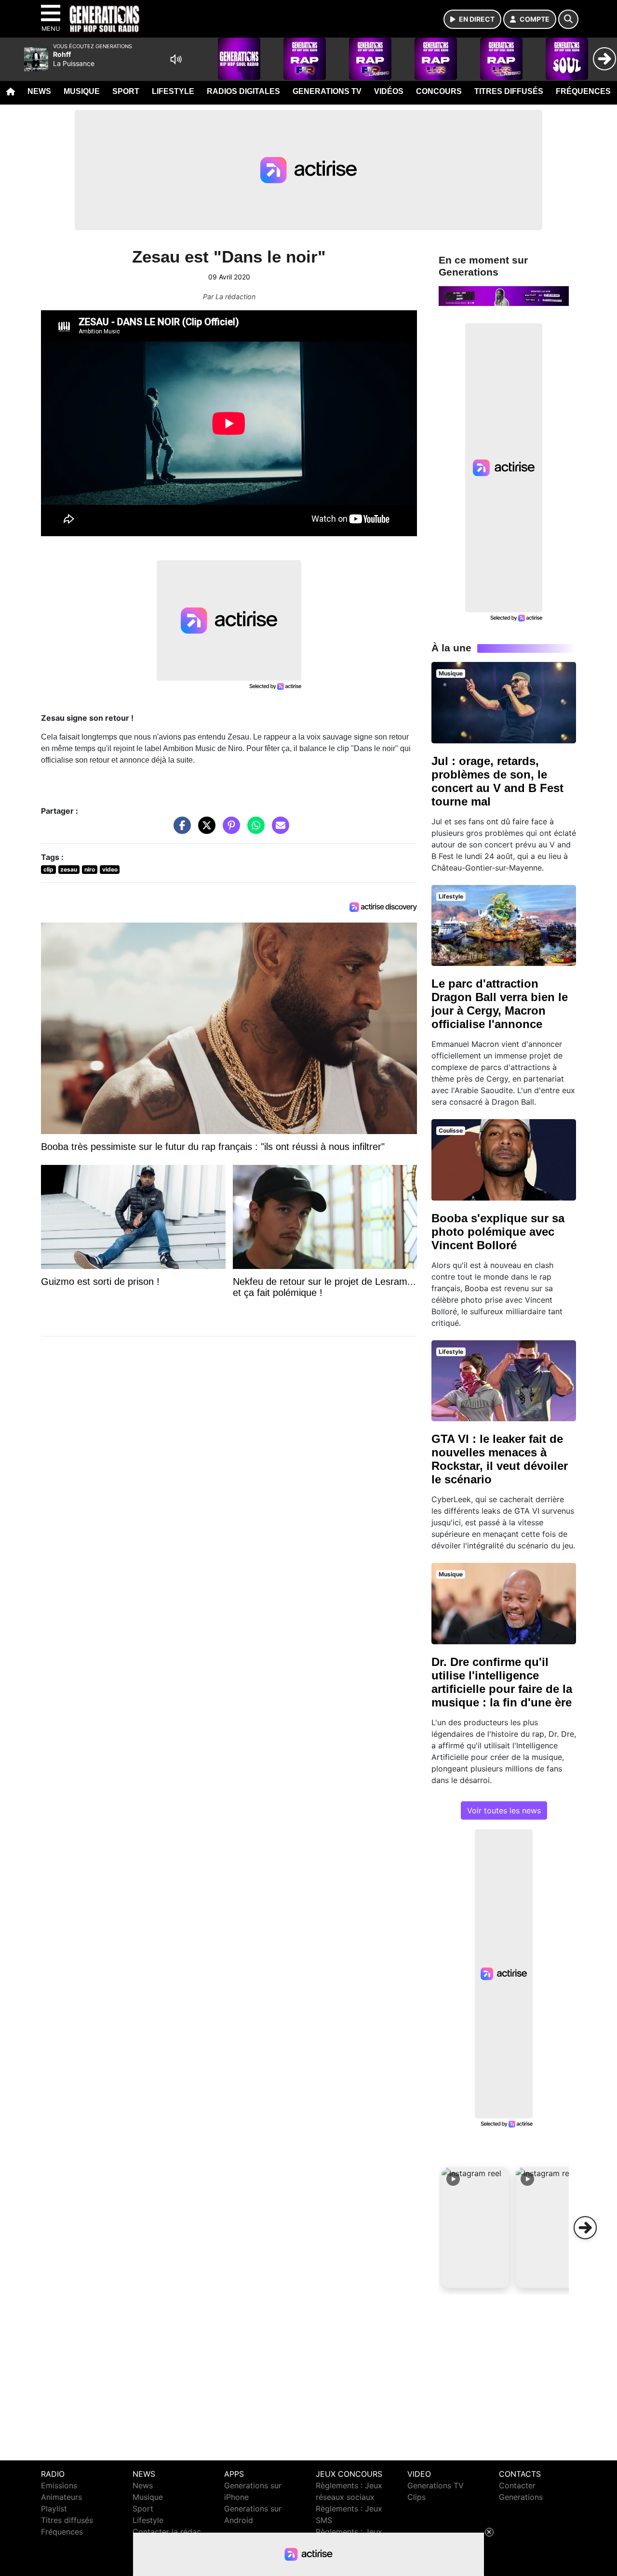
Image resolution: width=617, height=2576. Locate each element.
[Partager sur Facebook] (180, 830)
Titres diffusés (509, 91)
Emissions (59, 2485)
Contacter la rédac (167, 2532)
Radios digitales (243, 91)
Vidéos (389, 91)
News (39, 91)
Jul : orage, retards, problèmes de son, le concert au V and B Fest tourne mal (497, 781)
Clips (416, 2497)
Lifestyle (173, 91)
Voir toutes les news (504, 1810)
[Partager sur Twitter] (204, 830)
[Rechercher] (568, 19)
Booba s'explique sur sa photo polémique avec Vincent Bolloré (498, 1232)
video (110, 869)
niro (90, 869)
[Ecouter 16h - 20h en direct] (504, 295)
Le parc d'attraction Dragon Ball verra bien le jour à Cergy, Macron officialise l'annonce (500, 1004)
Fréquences (583, 91)
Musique (82, 91)
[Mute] (176, 59)
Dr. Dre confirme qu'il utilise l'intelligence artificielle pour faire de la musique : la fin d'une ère (502, 1682)
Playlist (54, 2509)
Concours (439, 91)
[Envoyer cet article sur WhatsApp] (254, 830)
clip (48, 869)
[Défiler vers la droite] (585, 2228)
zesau (69, 869)
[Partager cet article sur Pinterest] (229, 830)
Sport (126, 91)
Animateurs (61, 2497)
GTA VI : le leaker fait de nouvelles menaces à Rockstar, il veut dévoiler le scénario (500, 1459)
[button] (475, 2228)
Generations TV (327, 91)
